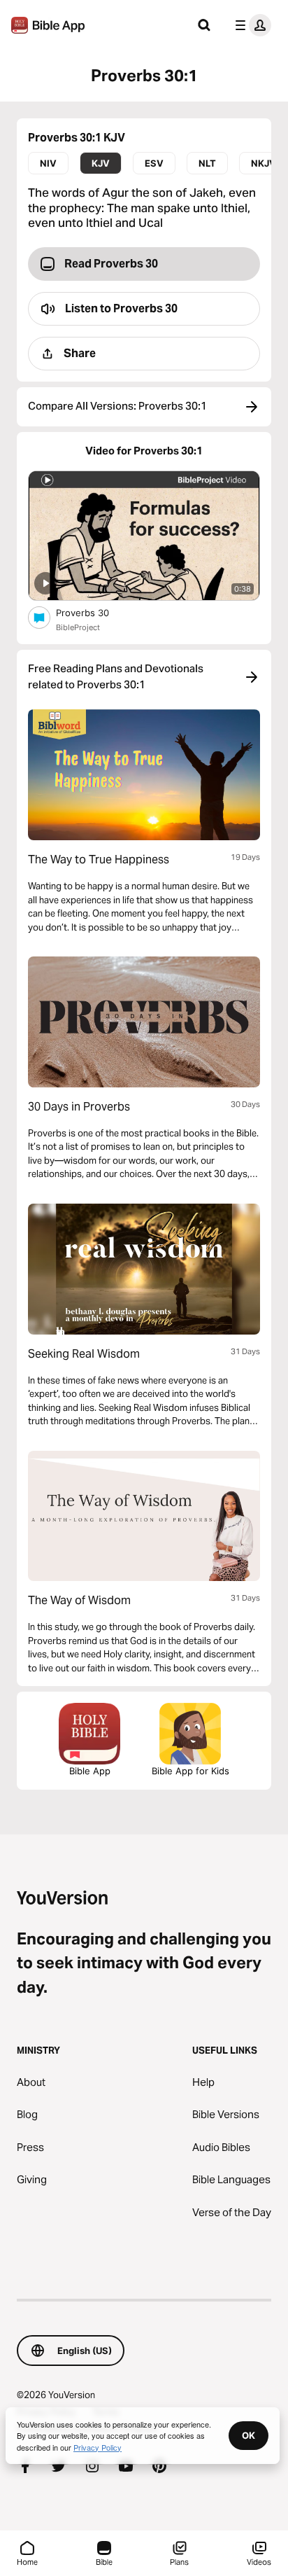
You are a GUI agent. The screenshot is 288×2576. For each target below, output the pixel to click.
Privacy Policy (98, 2447)
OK (249, 2435)
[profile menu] (250, 25)
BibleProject (78, 627)
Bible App (90, 1771)
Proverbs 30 (95, 612)
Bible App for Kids (190, 1771)
